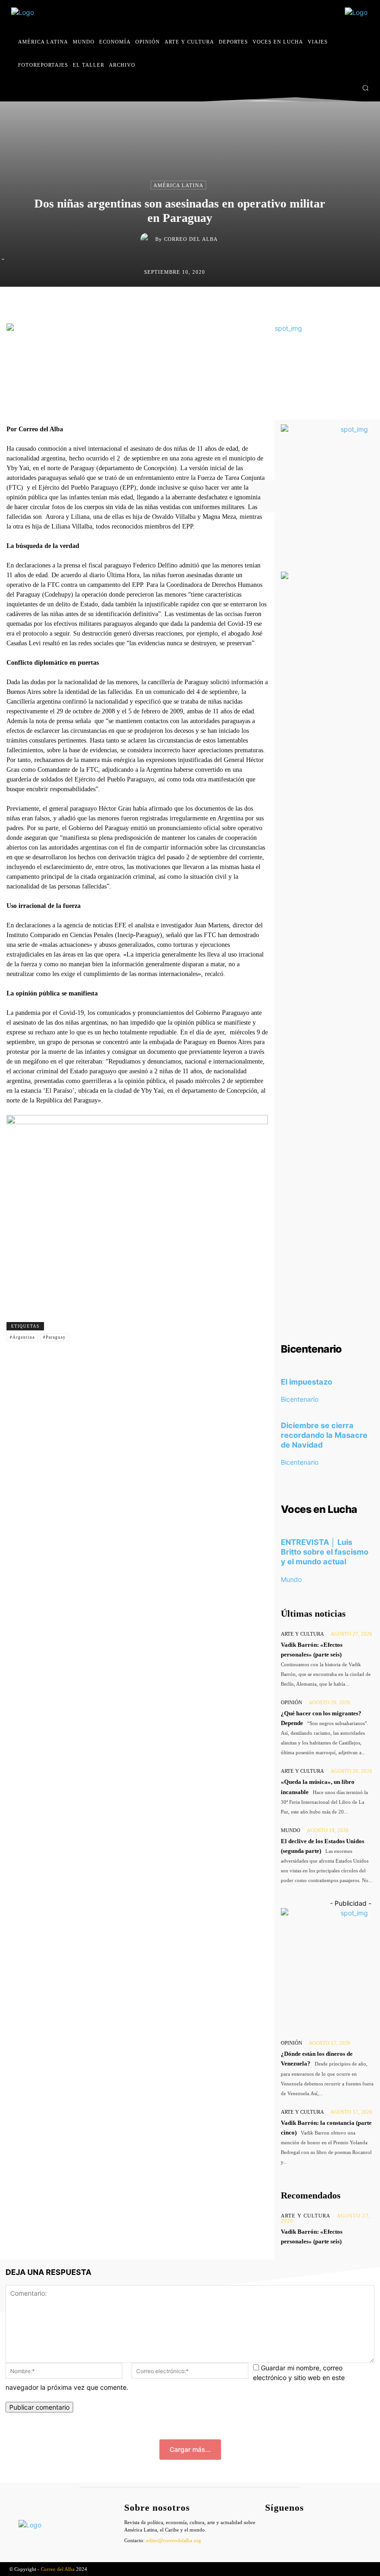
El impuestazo (307, 1382)
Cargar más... (190, 2449)
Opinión (291, 1702)
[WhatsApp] (234, 306)
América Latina (178, 185)
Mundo (291, 1579)
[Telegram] (255, 306)
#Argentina (22, 1337)
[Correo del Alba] (148, 239)
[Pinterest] (212, 306)
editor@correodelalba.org (174, 2540)
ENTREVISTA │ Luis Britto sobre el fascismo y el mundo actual (325, 1552)
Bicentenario (300, 1399)
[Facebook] (321, 88)
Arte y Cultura (302, 1634)
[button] (365, 88)
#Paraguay (54, 1337)
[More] (277, 306)
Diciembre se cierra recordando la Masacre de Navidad (324, 1435)
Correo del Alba (191, 239)
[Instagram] (334, 88)
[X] (348, 88)
